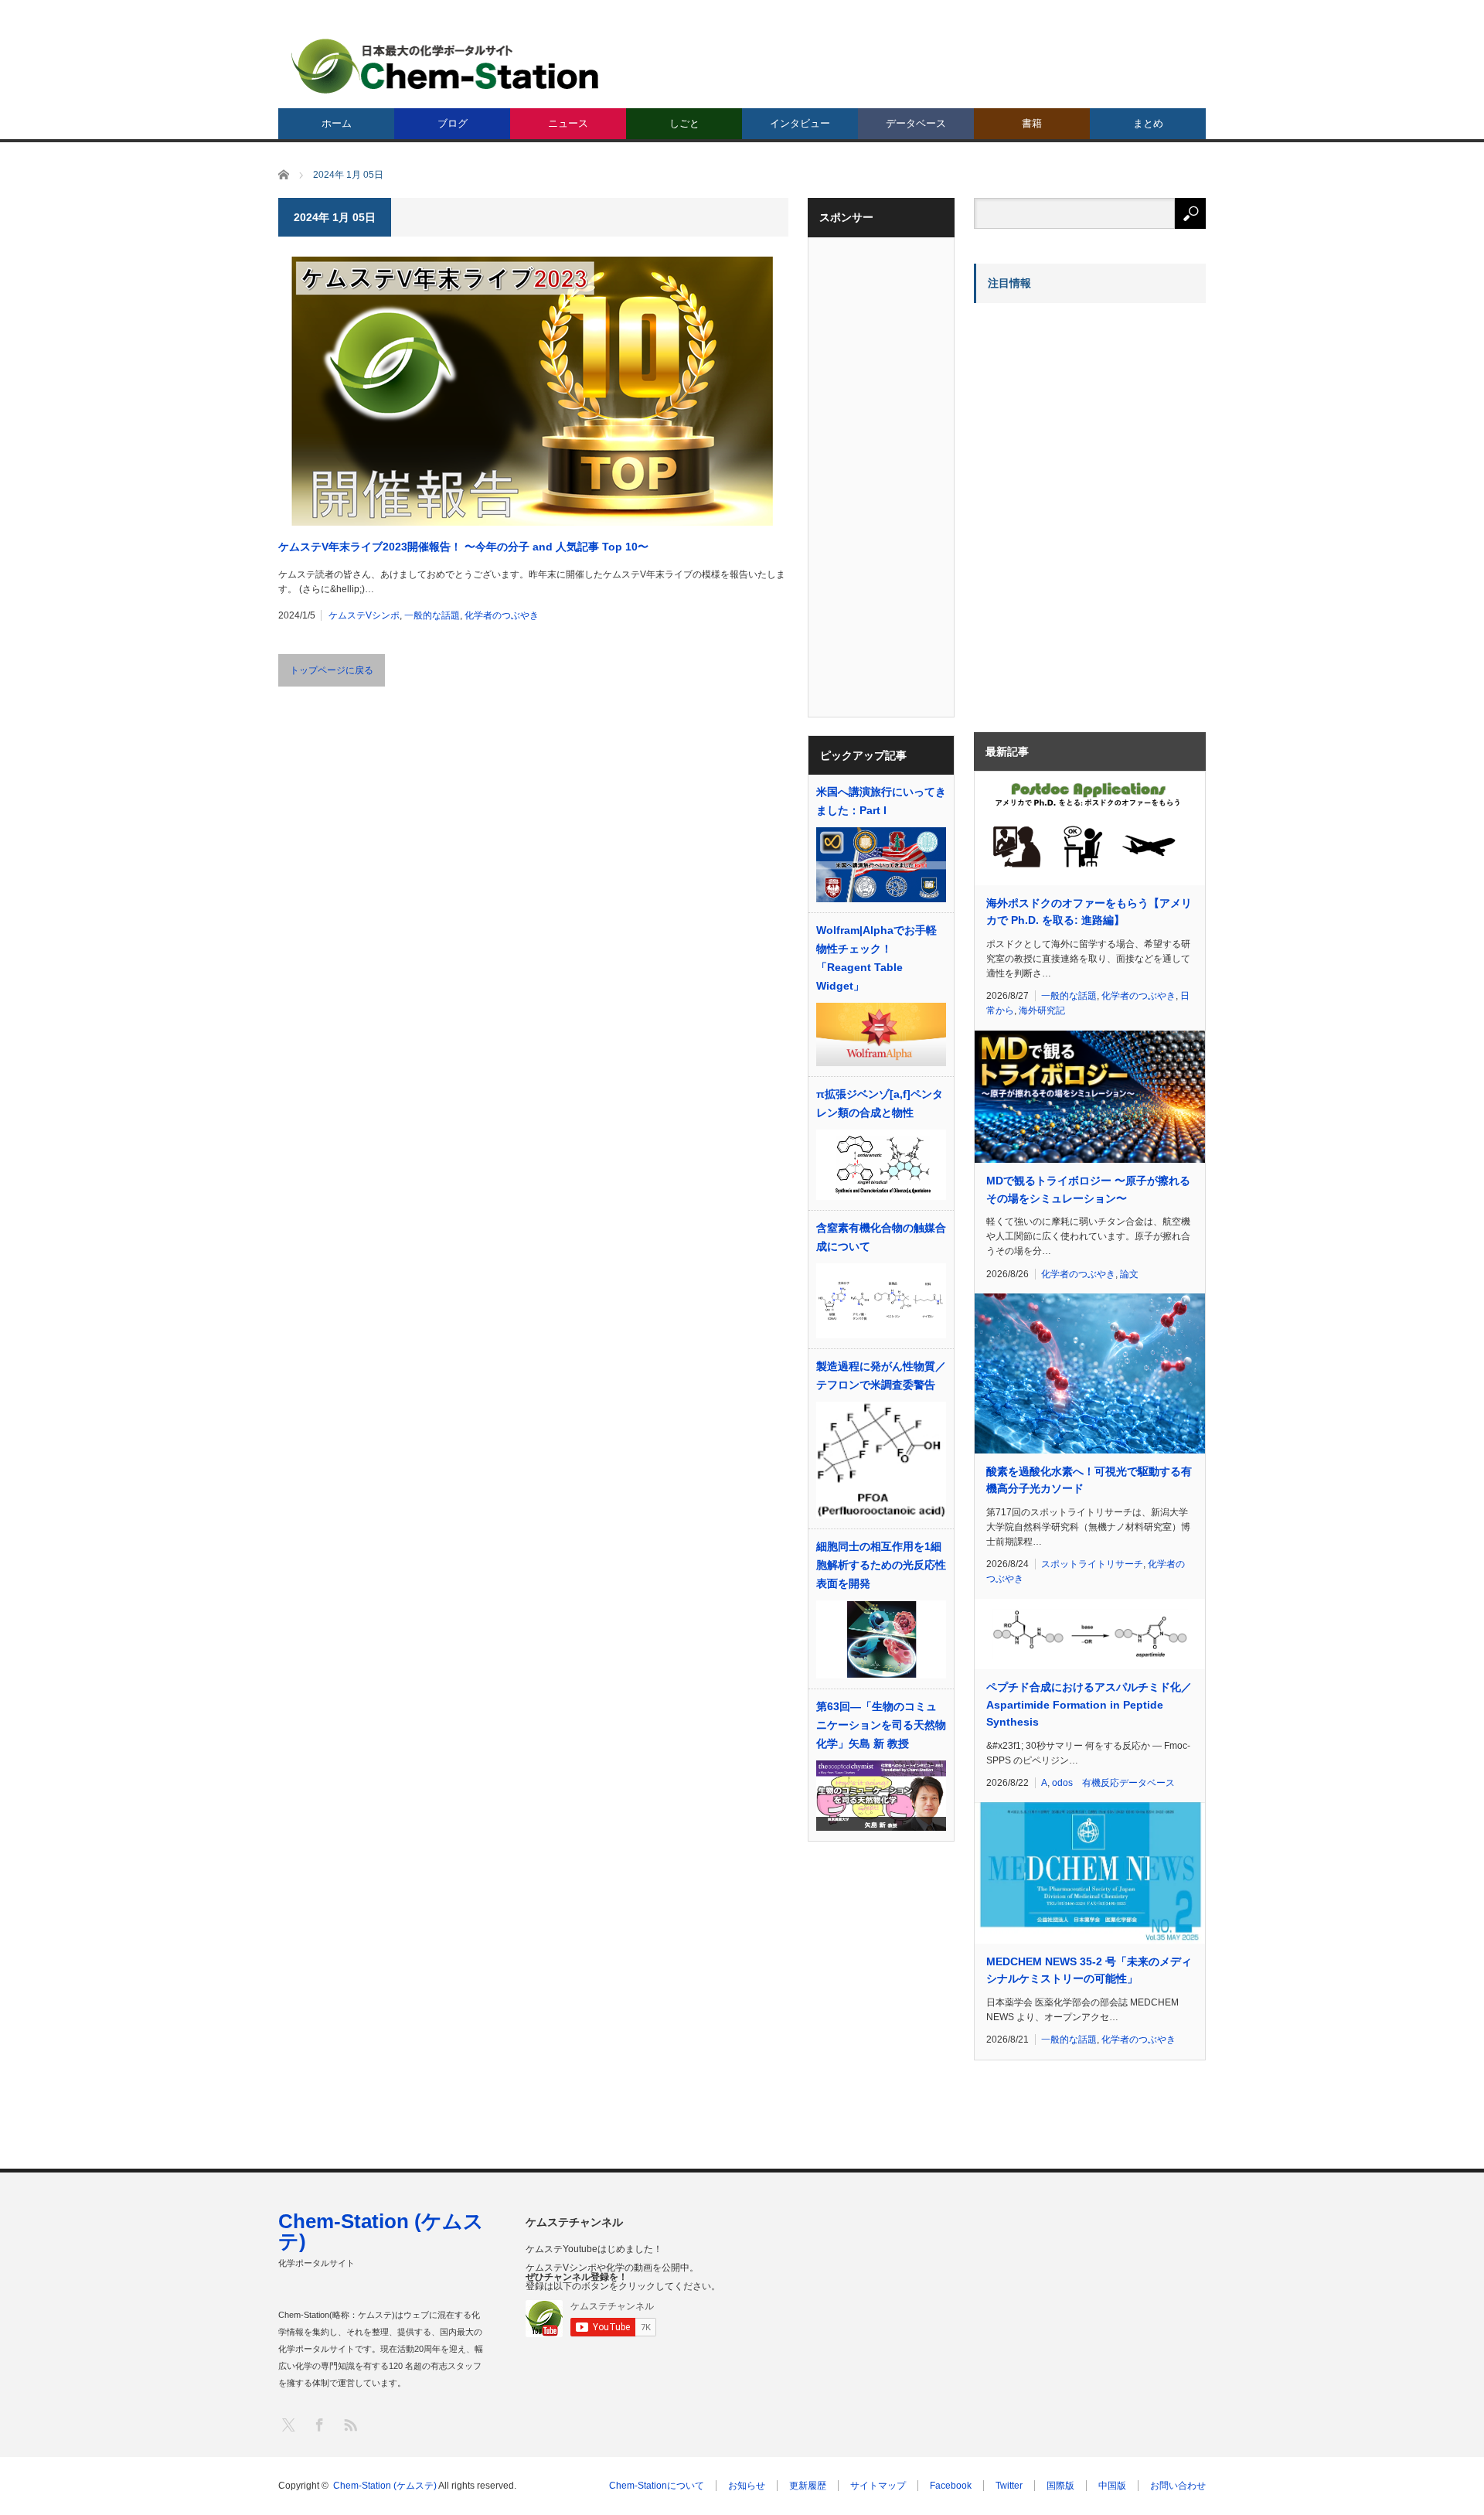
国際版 (1060, 2486)
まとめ (1148, 123)
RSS (350, 2424)
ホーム (337, 123)
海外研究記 (1042, 1010)
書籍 (1032, 123)
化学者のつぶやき (502, 615)
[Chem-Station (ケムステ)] (446, 66)
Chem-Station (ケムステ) (381, 2231)
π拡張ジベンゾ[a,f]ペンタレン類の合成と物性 (880, 1103)
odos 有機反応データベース (1113, 1783)
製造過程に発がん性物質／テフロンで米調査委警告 (881, 1375)
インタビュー (800, 123)
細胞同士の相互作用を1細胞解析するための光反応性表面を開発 (881, 1565)
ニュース (568, 123)
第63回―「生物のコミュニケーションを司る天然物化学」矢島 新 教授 (881, 1725)
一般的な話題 (432, 615)
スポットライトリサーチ (1092, 1564)
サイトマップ (878, 2486)
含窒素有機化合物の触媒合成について (881, 1237)
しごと (684, 123)
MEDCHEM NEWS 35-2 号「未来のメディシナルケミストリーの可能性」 (1089, 1970)
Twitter (1009, 2486)
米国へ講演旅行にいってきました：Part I (881, 801)
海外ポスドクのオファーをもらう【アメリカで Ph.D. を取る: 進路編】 (1089, 912)
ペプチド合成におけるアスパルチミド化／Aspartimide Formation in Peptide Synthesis (1089, 1704)
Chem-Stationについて (657, 2486)
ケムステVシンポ (364, 615)
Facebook (951, 2486)
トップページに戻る (332, 670)
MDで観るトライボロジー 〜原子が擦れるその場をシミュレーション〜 (1088, 1189)
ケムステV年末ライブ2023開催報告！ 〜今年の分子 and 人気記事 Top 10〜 (463, 547)
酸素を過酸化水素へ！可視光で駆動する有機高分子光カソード (1089, 1480)
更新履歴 (808, 2486)
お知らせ (747, 2486)
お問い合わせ (1178, 2486)
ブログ (453, 123)
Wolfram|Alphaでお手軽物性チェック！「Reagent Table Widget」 (876, 958)
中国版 (1112, 2486)
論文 (1129, 1274)
